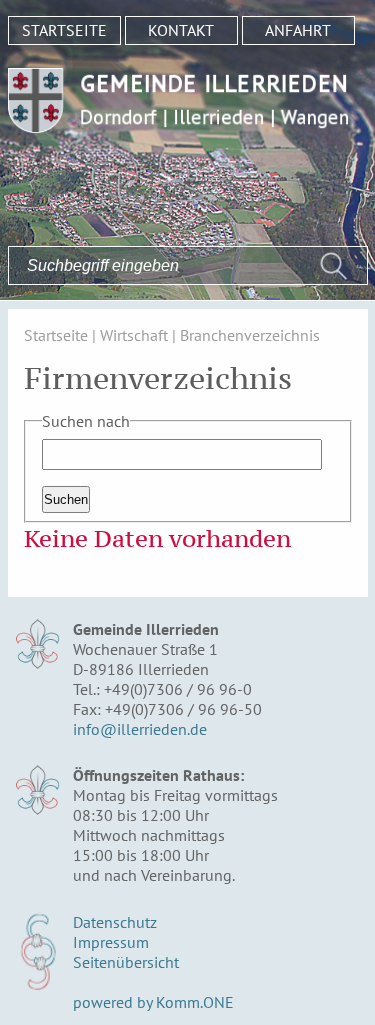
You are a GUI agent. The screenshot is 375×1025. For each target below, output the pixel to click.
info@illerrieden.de (140, 729)
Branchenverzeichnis (250, 335)
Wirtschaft (134, 335)
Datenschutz (115, 922)
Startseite (64, 30)
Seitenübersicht (126, 962)
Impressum (111, 942)
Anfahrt (298, 30)
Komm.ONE (195, 1002)
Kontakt (181, 30)
